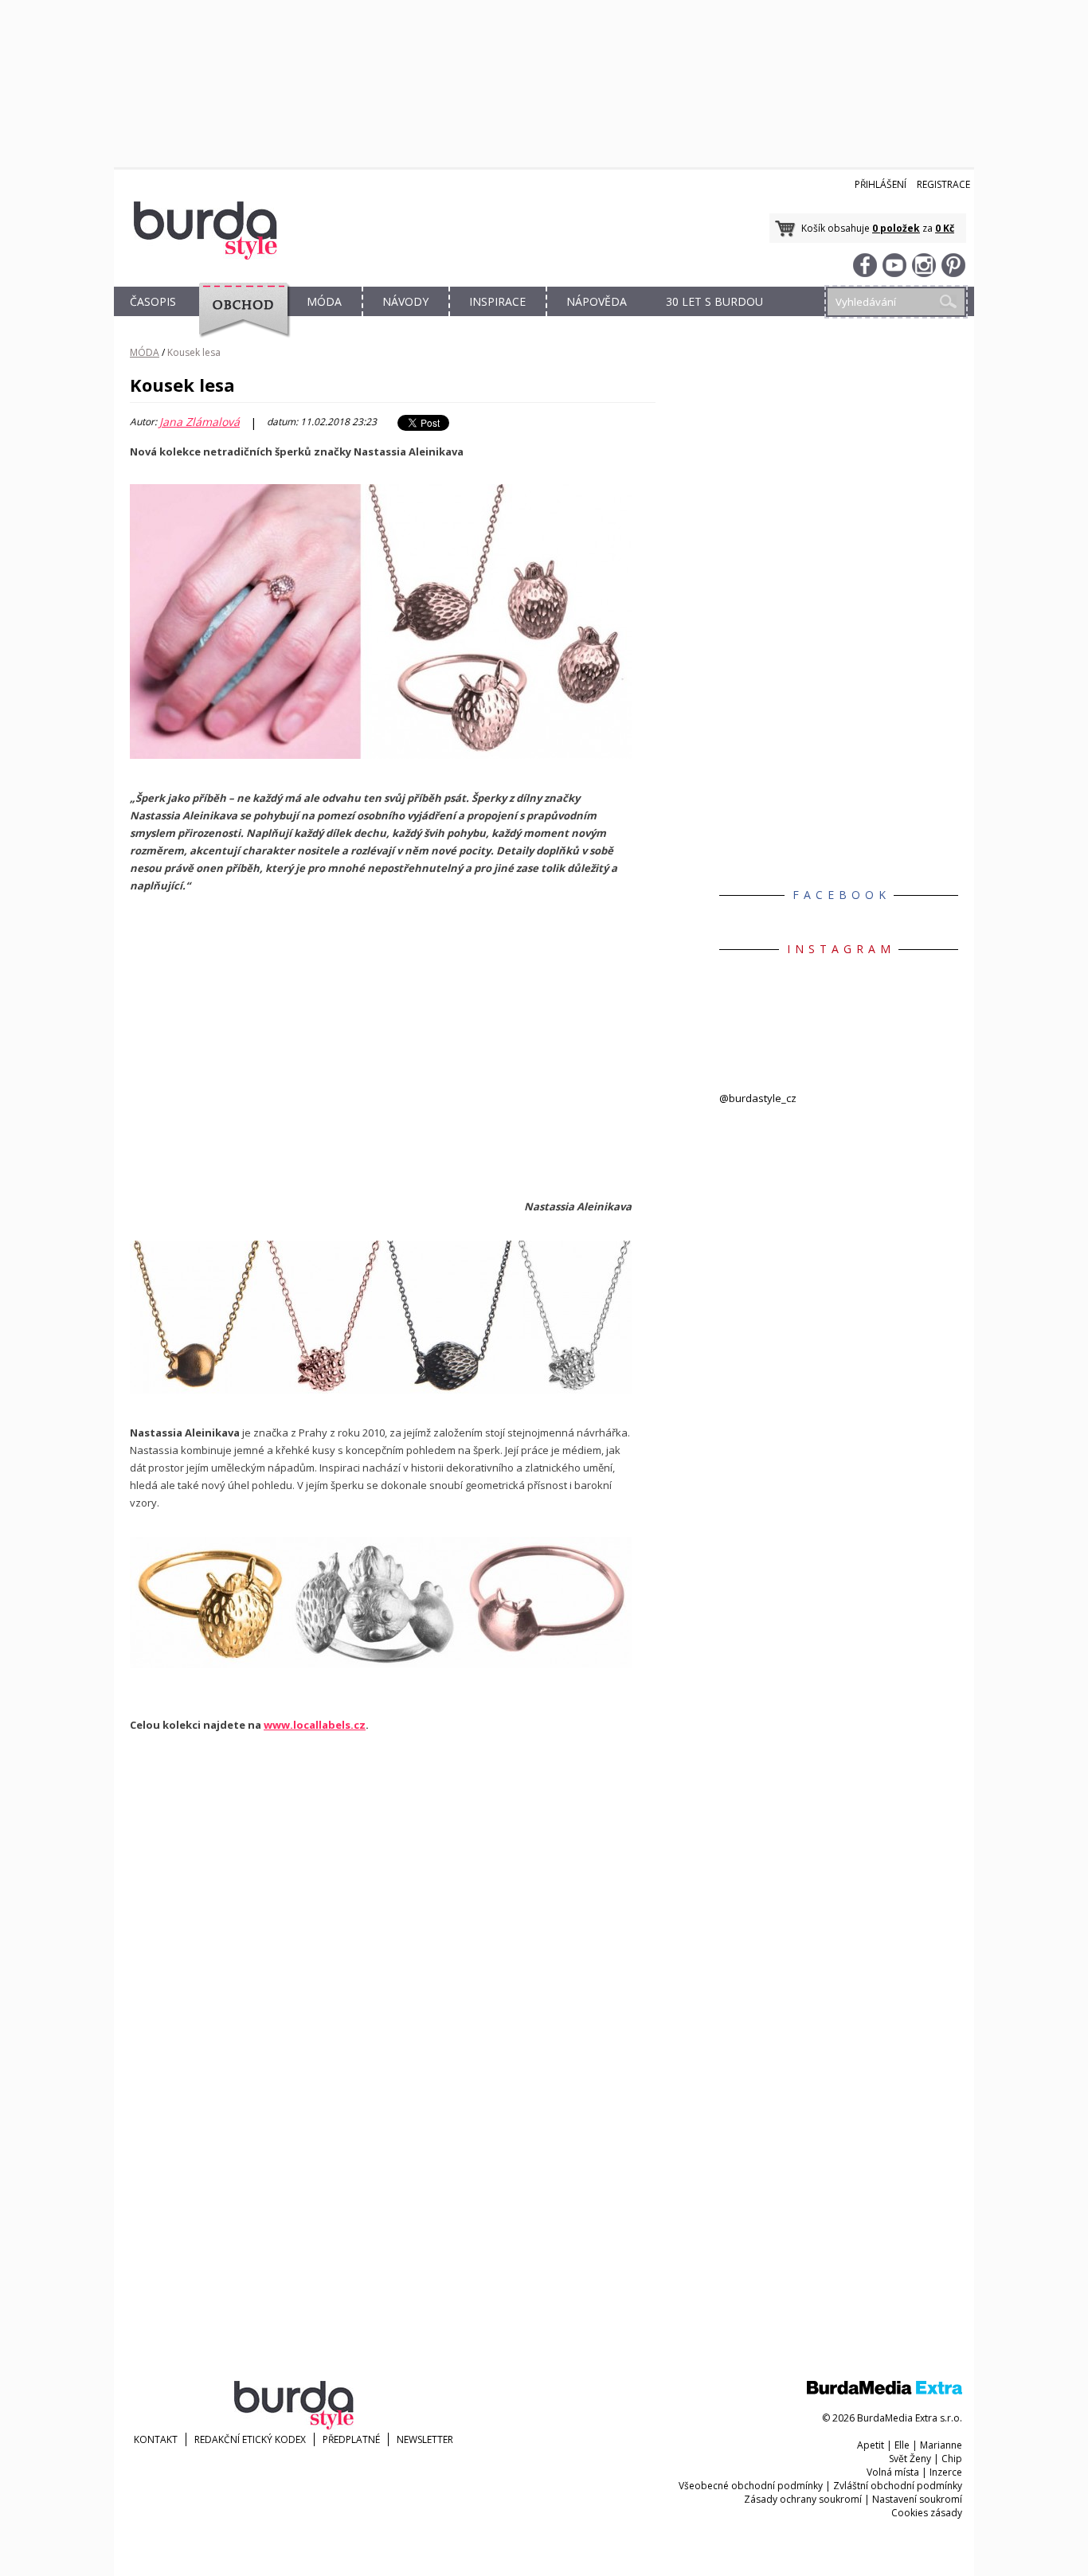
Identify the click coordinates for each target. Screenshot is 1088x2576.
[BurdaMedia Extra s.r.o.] (884, 2391)
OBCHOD (239, 320)
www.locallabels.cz (315, 1725)
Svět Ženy (910, 2459)
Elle (902, 2445)
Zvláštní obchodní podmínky (898, 2486)
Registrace (943, 184)
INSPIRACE (497, 301)
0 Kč (945, 228)
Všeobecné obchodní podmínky (751, 2486)
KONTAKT (156, 2439)
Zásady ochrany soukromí (803, 2499)
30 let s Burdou (714, 301)
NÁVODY (405, 301)
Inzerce (946, 2472)
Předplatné (351, 2439)
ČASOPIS (153, 301)
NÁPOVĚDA (597, 301)
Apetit (871, 2445)
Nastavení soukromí (917, 2499)
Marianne (941, 2445)
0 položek (896, 228)
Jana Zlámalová (200, 422)
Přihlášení (881, 184)
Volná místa (893, 2472)
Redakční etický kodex (250, 2439)
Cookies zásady (927, 2513)
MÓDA (324, 301)
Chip (952, 2459)
